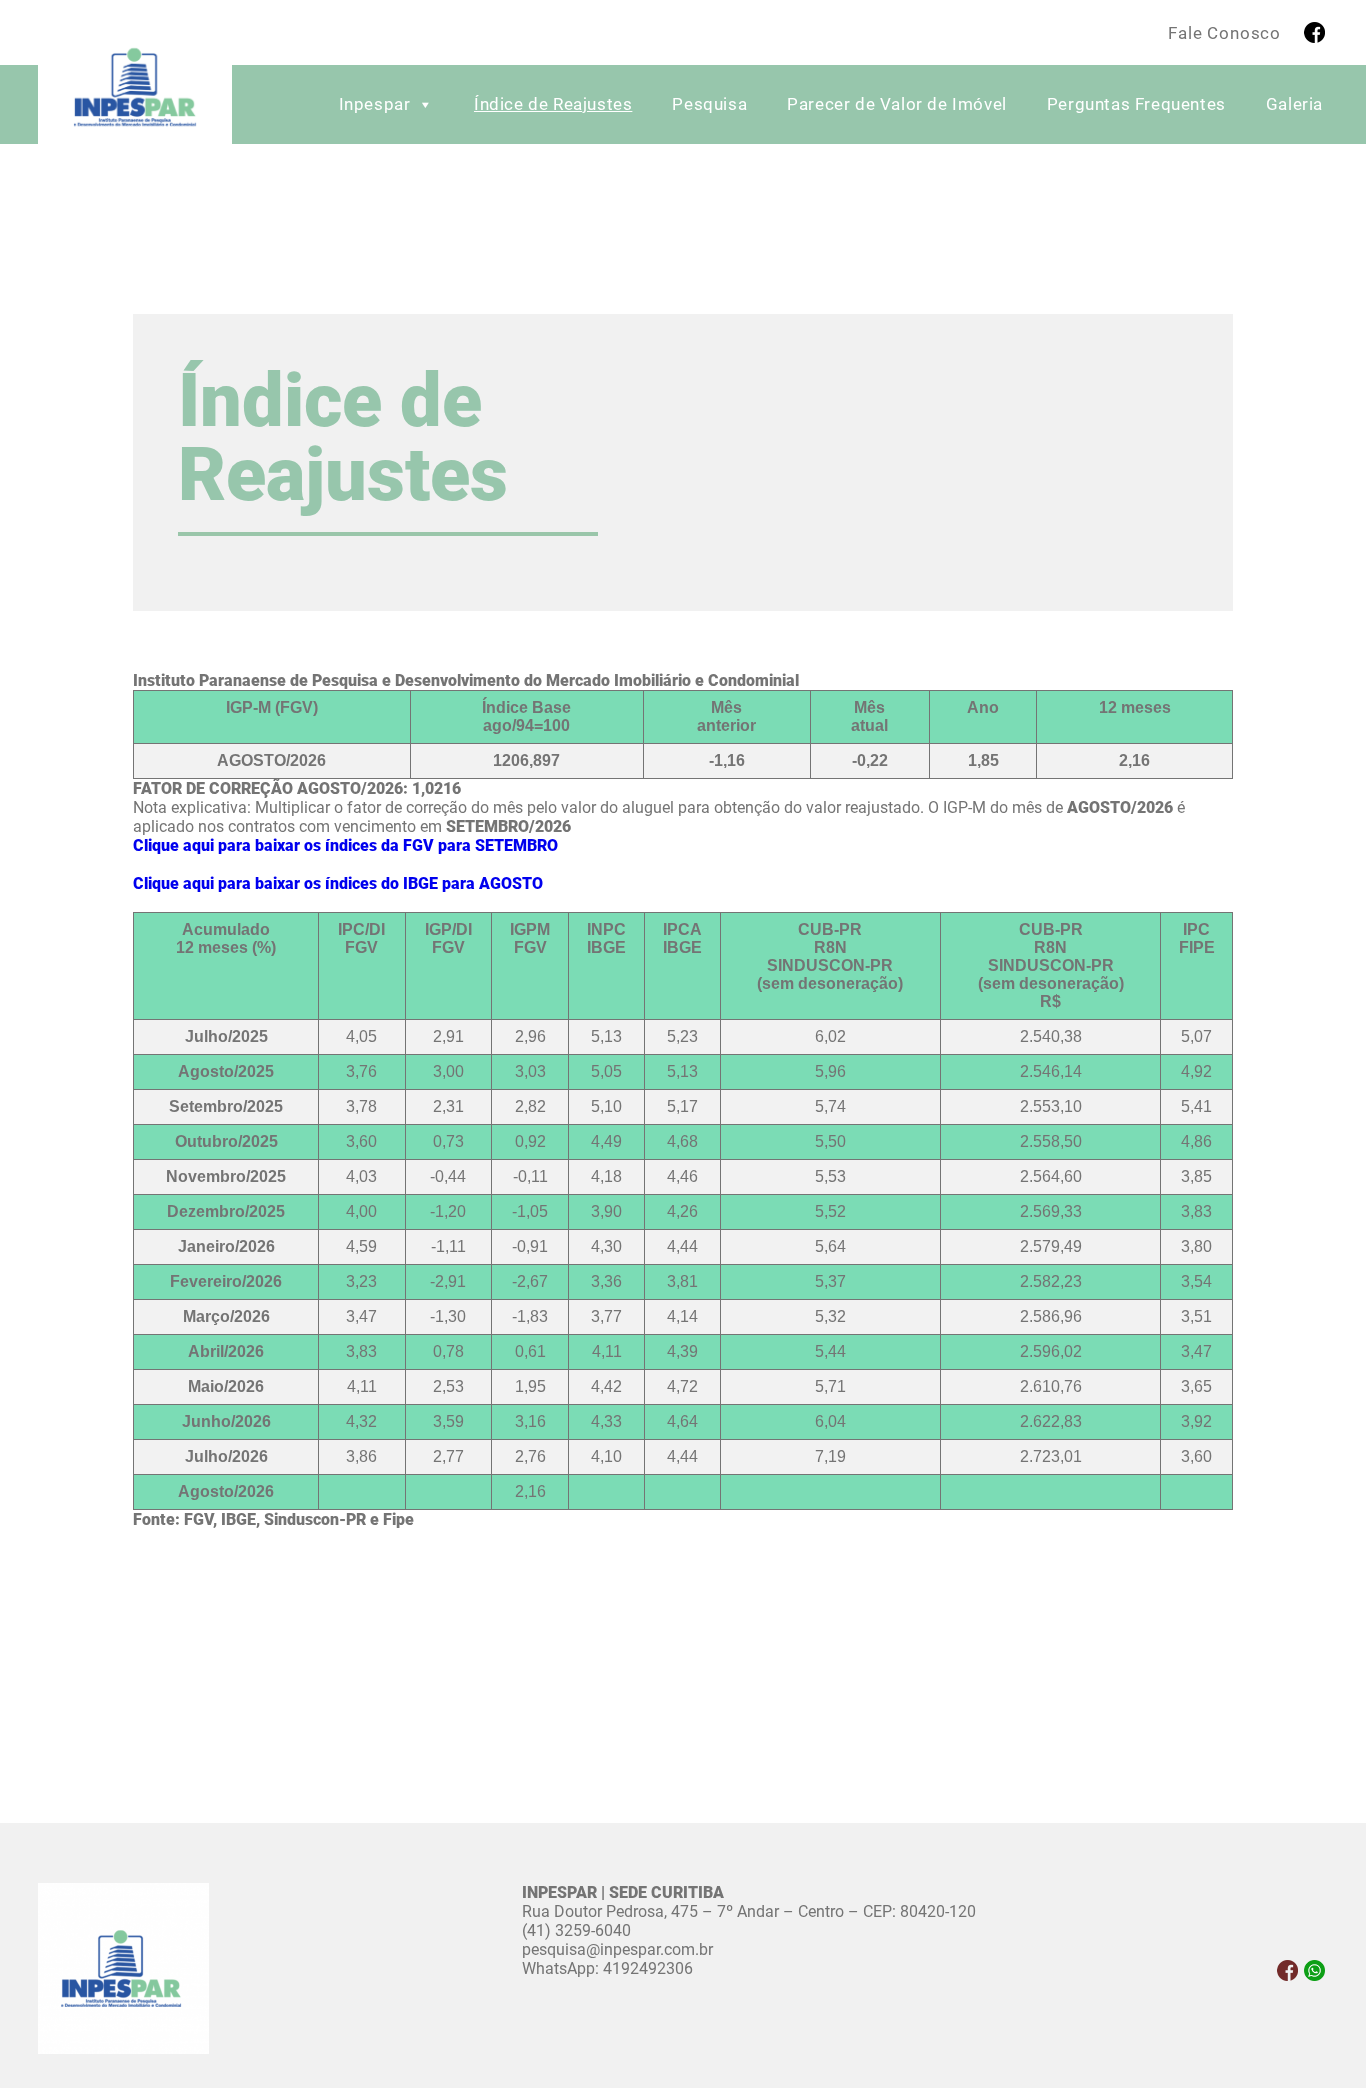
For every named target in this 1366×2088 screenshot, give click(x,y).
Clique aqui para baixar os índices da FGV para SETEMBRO (345, 845)
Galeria (1294, 104)
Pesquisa (709, 104)
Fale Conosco (1224, 33)
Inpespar (375, 104)
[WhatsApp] (1314, 1970)
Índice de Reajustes (553, 104)
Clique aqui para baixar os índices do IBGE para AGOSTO (338, 883)
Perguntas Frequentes (1136, 104)
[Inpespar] (135, 91)
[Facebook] (1314, 32)
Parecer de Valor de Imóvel (897, 104)
